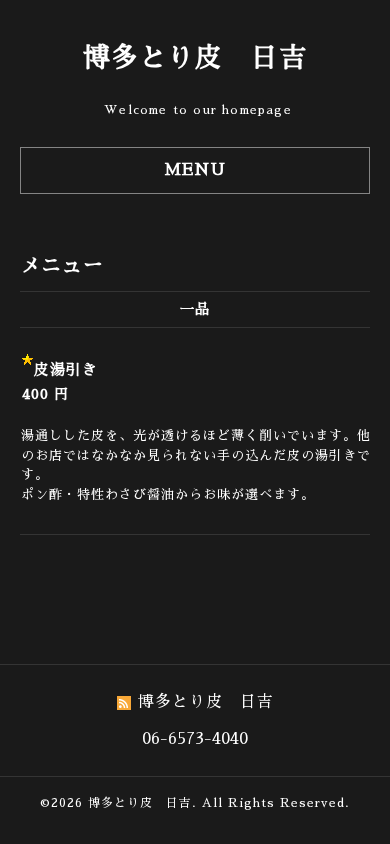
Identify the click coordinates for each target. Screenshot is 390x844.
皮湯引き (66, 369)
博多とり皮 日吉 (195, 57)
